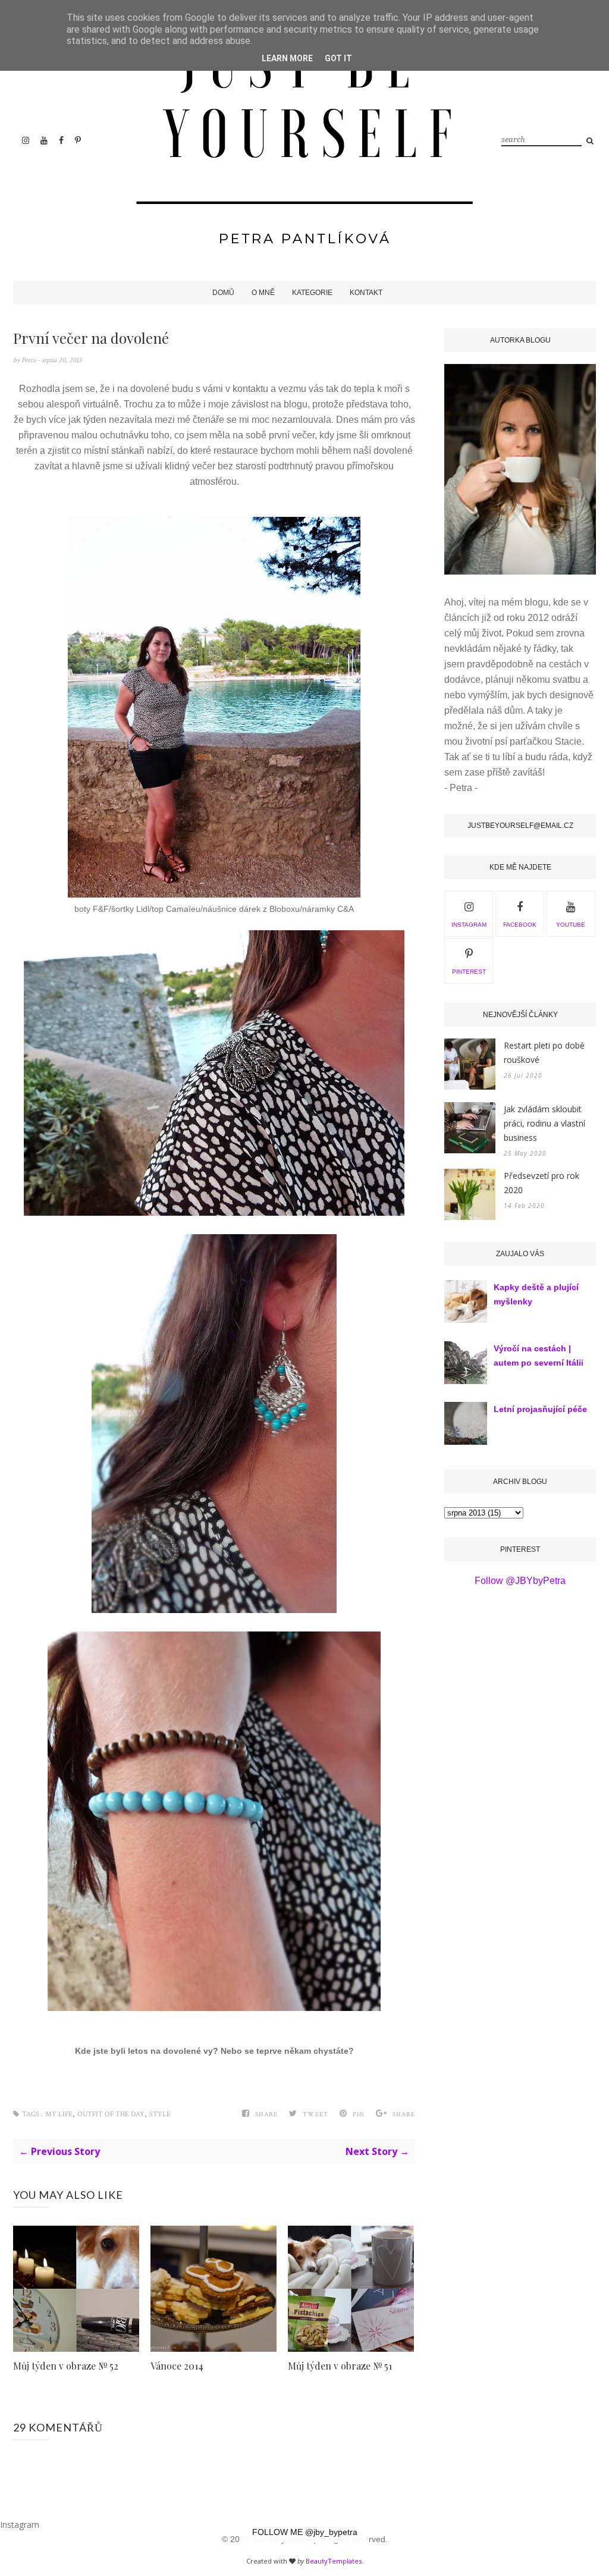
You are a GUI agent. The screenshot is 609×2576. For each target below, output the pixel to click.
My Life (59, 2114)
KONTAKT (366, 293)
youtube (571, 925)
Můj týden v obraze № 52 (66, 2366)
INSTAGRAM (469, 925)
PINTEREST (469, 972)
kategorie (312, 293)
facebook (520, 925)
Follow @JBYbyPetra (520, 1581)
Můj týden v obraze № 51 (340, 2366)
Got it (338, 58)
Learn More (287, 58)
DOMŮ (223, 293)
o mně (263, 293)
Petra (29, 360)
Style (160, 2114)
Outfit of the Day (111, 2114)
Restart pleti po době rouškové (544, 1052)
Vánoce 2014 (177, 2366)
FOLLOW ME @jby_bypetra (305, 2532)
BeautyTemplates (334, 2561)
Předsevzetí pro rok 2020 (541, 1183)
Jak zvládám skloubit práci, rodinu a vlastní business (544, 1123)
